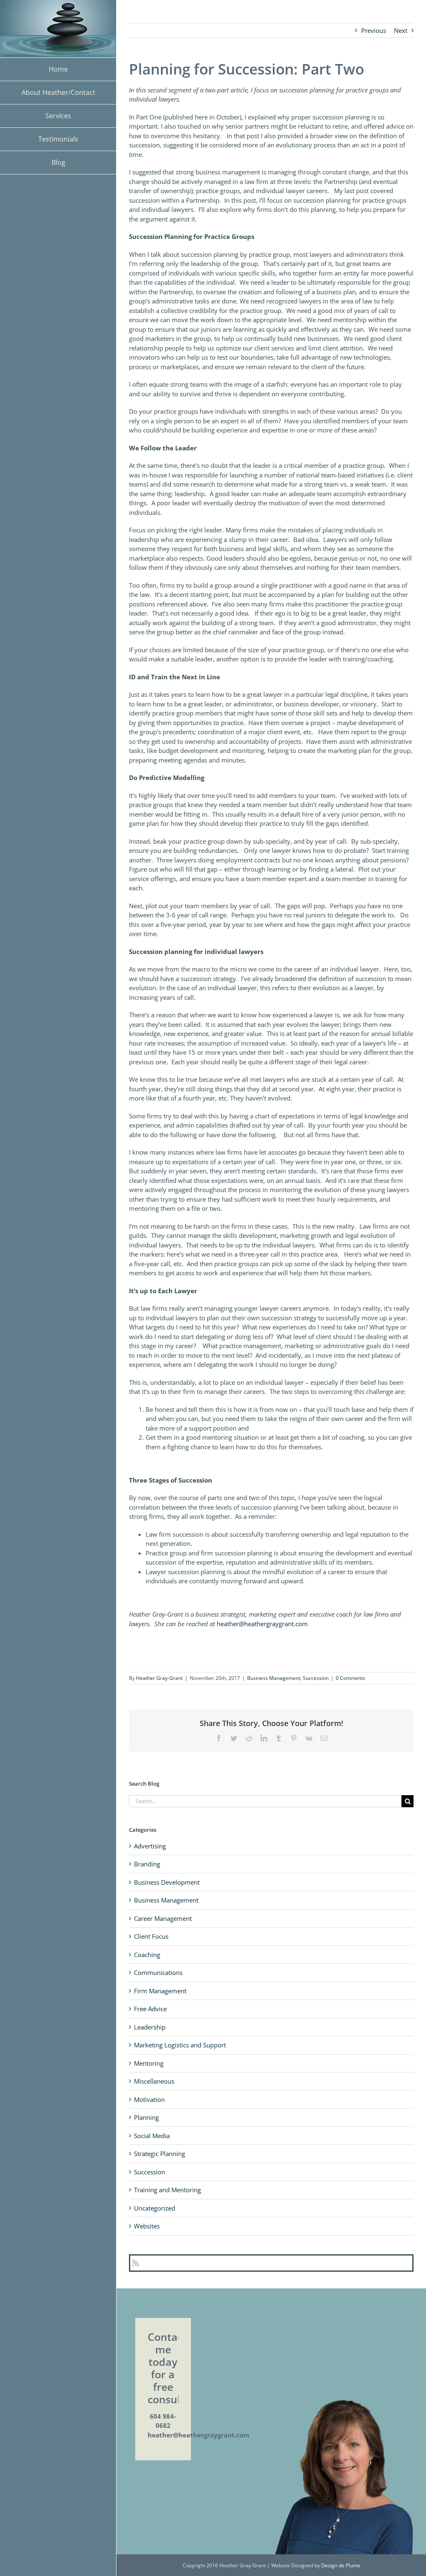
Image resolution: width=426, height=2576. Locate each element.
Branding (147, 1864)
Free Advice (150, 2009)
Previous (374, 30)
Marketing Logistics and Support (180, 2045)
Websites (147, 2226)
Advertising (150, 1846)
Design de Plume (341, 2565)
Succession (316, 1678)
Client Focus (151, 1936)
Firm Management (160, 1991)
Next (401, 30)
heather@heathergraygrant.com (262, 1624)
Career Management (163, 1918)
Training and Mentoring (167, 2190)
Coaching (147, 1955)
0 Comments (350, 1678)
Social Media (152, 2136)
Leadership (150, 2027)
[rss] (136, 2263)
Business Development (167, 1882)
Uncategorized (155, 2208)
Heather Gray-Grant (159, 1678)
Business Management (274, 1678)
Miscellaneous (154, 2081)
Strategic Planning (160, 2154)
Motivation (149, 2099)
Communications (158, 1972)
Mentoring (149, 2063)
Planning (146, 2117)
